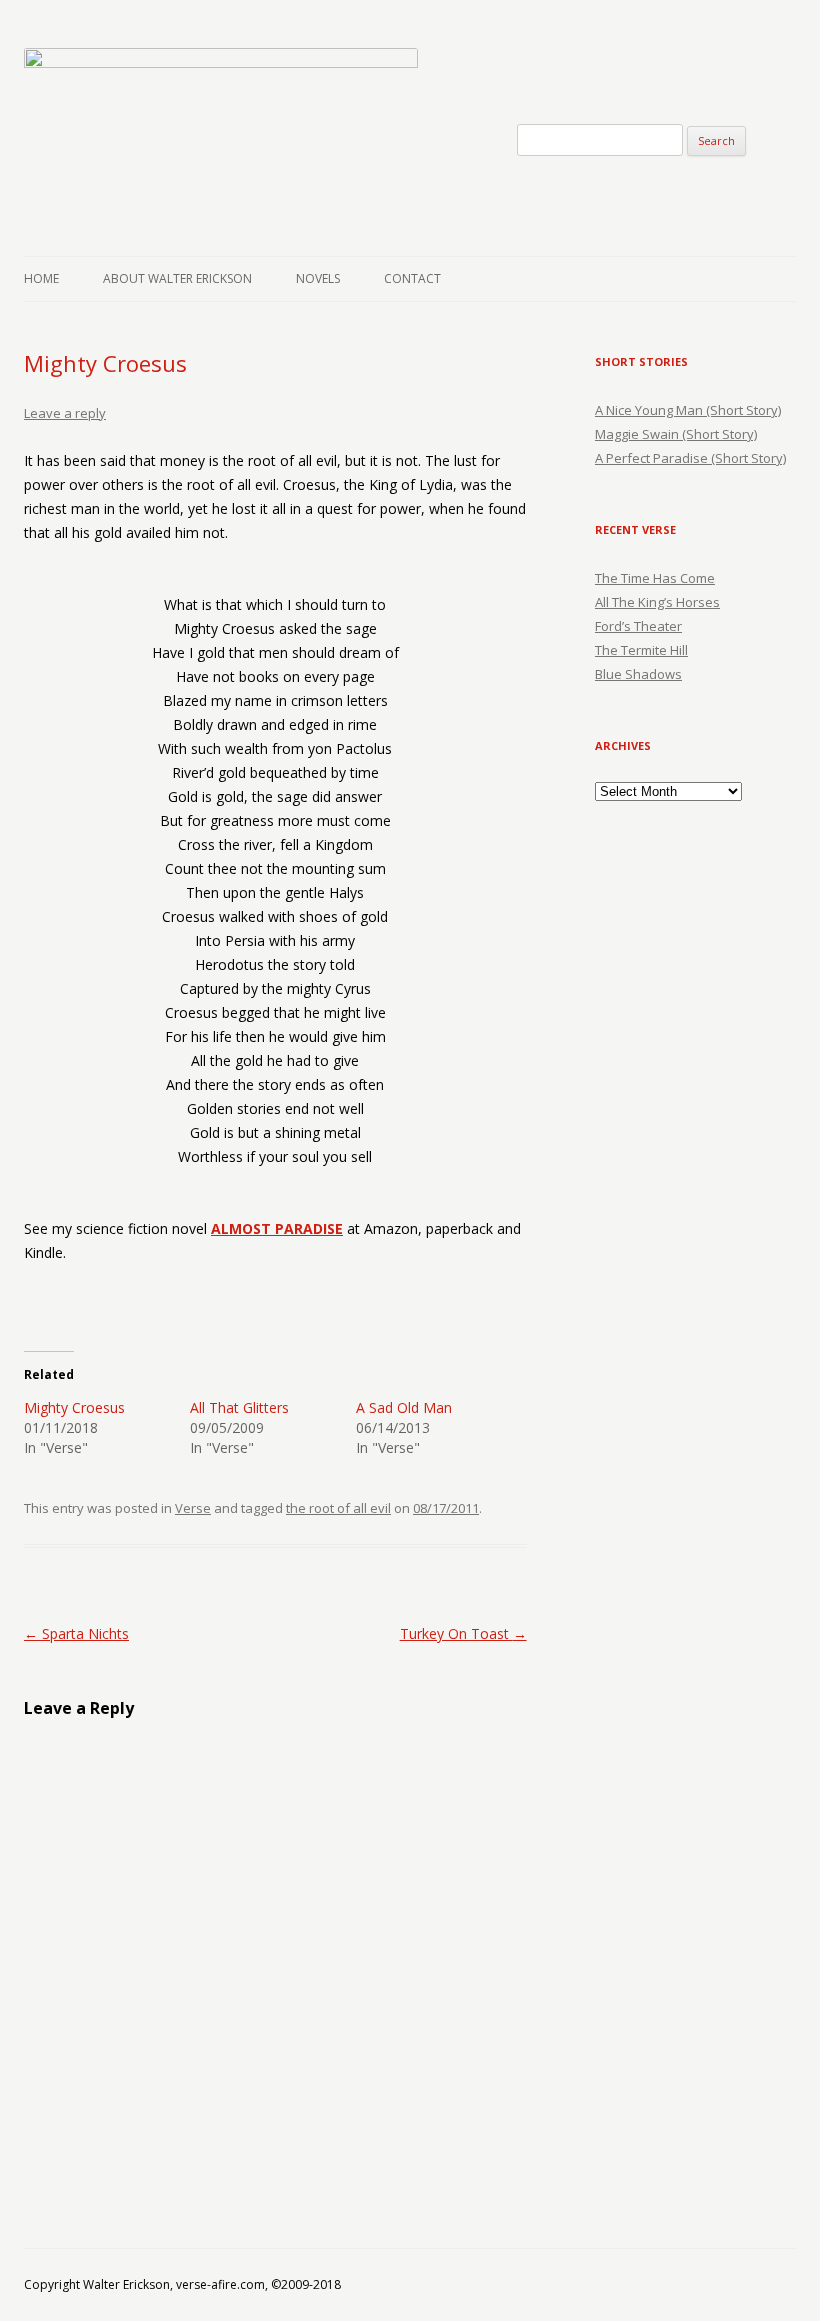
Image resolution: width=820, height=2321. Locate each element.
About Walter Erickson (177, 278)
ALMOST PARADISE (277, 1228)
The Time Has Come (655, 578)
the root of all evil (338, 1508)
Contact (412, 278)
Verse (193, 1508)
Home (41, 278)
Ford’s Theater (638, 626)
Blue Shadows (638, 674)
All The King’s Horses (657, 602)
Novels (318, 278)
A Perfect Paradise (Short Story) (690, 458)
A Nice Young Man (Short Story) (688, 410)
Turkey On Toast (463, 1633)
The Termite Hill (641, 650)
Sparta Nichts (76, 1633)
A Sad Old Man (404, 1407)
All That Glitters (239, 1407)
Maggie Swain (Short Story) (676, 434)
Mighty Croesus (74, 1407)
